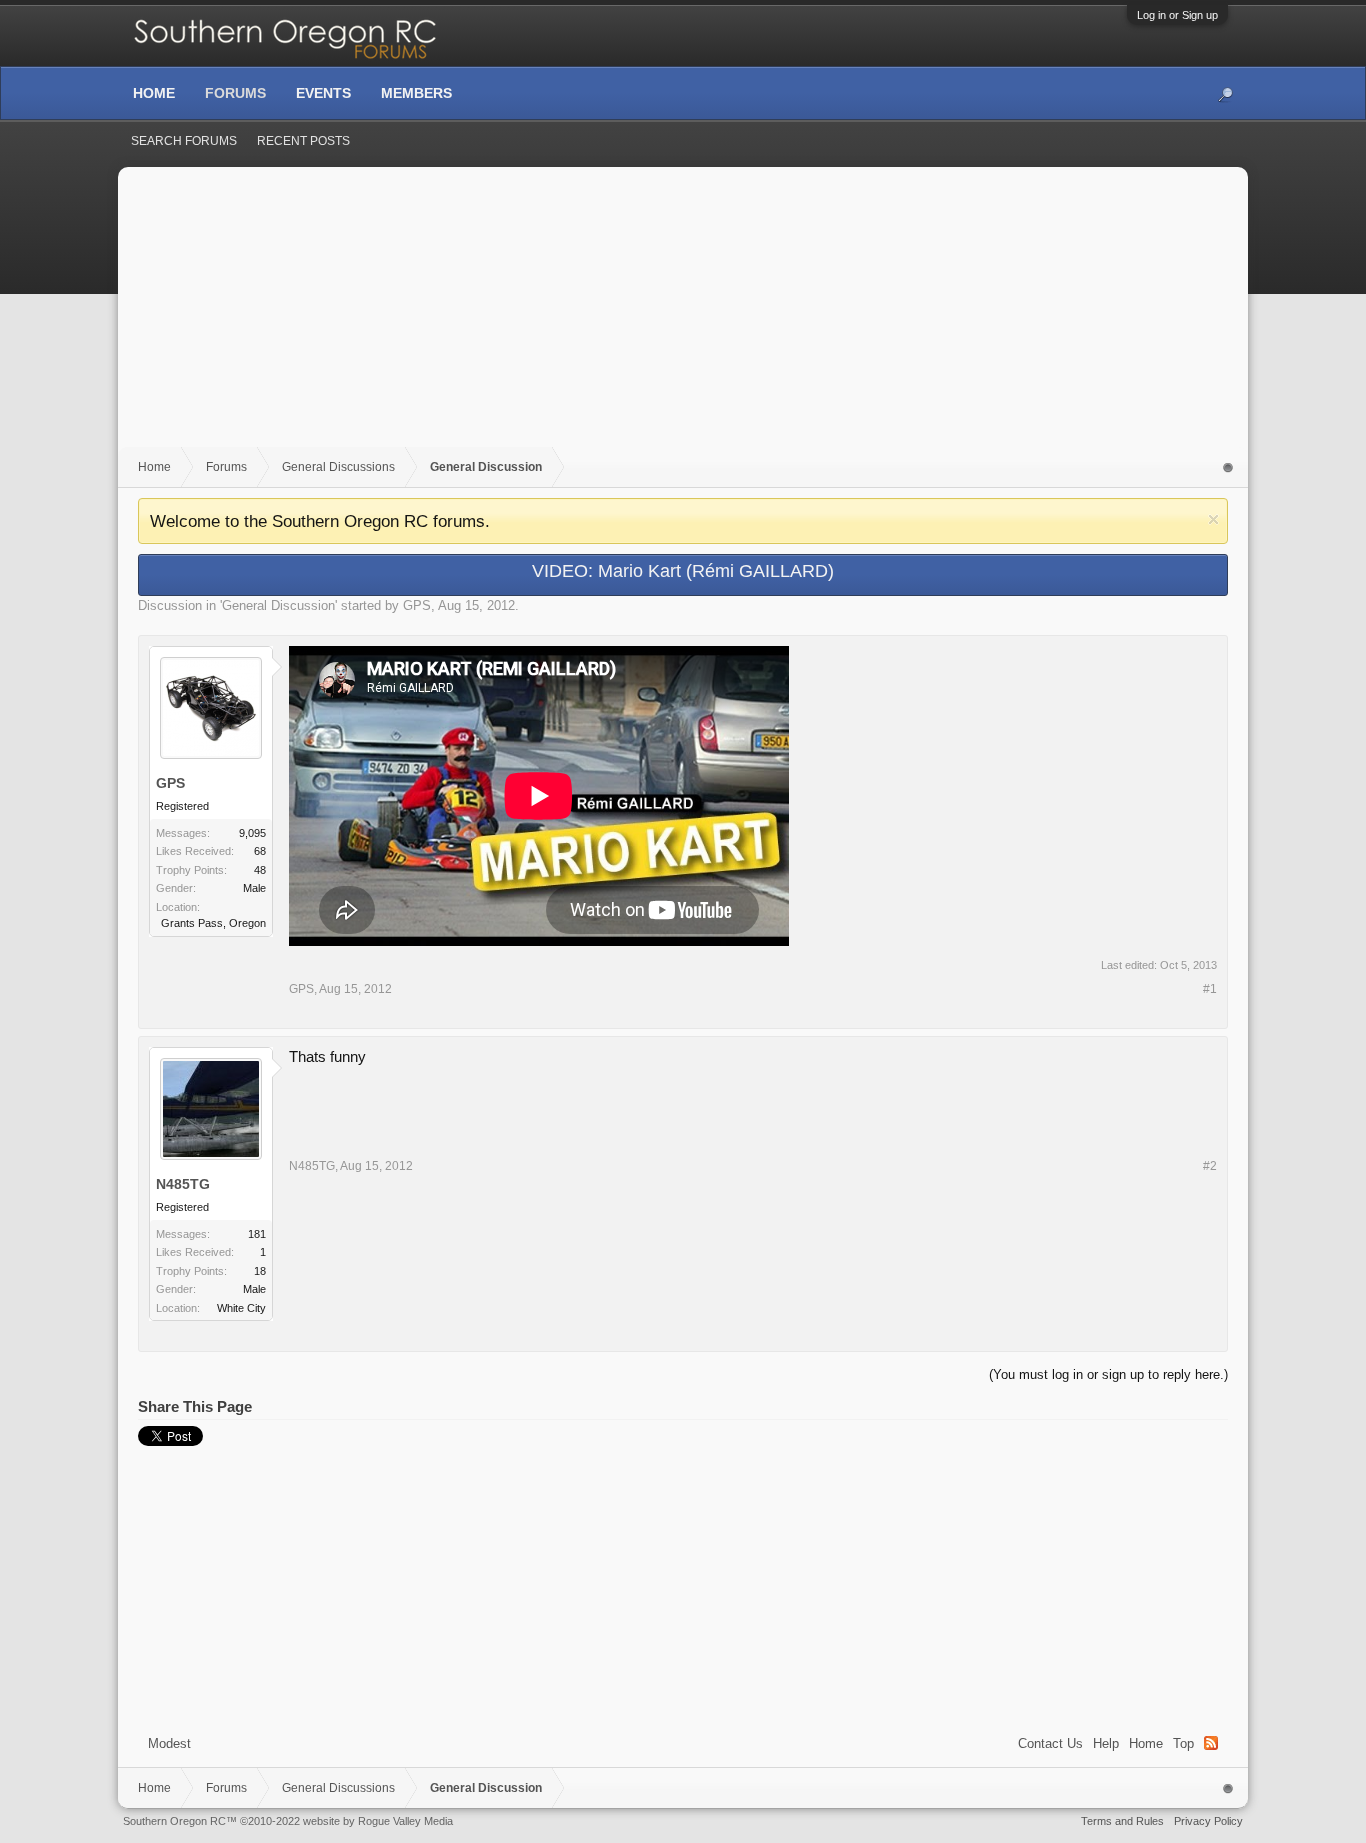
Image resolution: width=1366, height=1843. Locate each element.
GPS (417, 605)
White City (241, 1308)
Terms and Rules (1122, 1821)
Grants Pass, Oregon (213, 923)
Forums (235, 93)
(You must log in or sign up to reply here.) (1108, 1374)
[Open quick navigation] (1228, 467)
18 (260, 1271)
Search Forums (184, 141)
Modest (169, 1743)
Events (323, 93)
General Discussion (278, 605)
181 (257, 1234)
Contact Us (1050, 1743)
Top (1183, 1743)
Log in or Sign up (1177, 15)
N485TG (183, 1184)
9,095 (252, 833)
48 (260, 870)
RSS (1211, 1743)
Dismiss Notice (1213, 519)
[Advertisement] (683, 317)
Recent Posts (303, 141)
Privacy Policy (1208, 1821)
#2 (1210, 1166)
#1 (1210, 989)
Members (416, 93)
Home (1146, 1743)
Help (1106, 1743)
